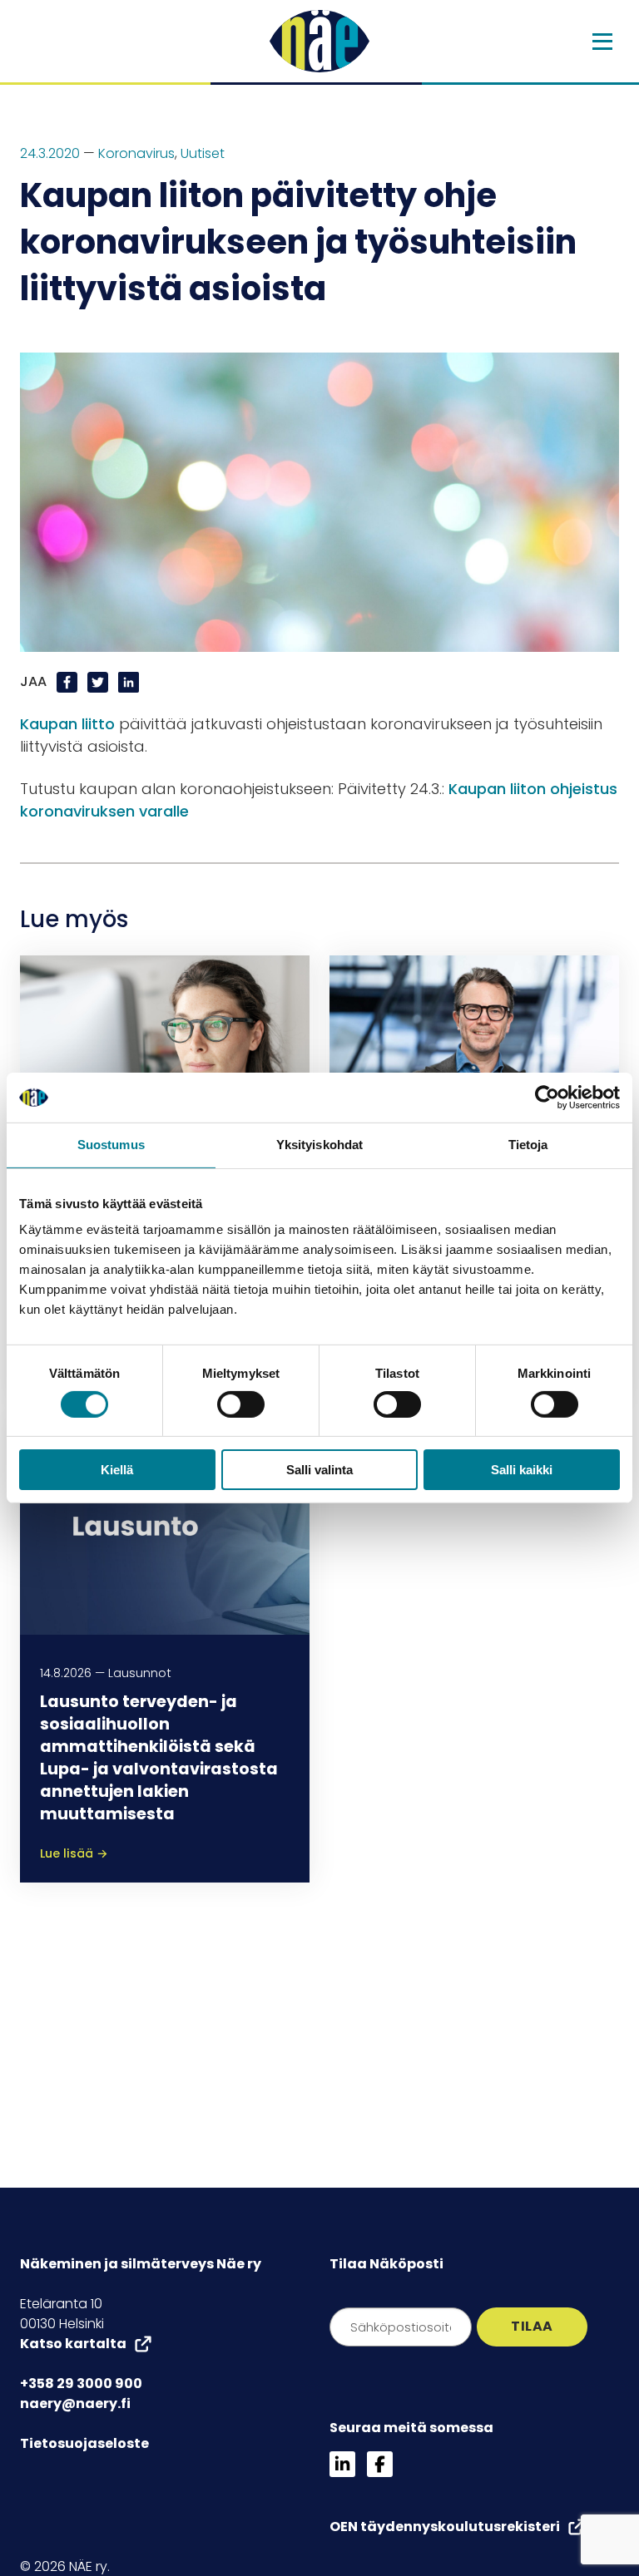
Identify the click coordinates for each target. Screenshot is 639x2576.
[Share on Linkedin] (129, 681)
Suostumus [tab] (111, 1145)
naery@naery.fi (75, 2403)
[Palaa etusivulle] (319, 41)
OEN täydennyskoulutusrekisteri (445, 2527)
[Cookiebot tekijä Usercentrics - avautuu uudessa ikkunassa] (547, 1098)
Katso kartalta (73, 2344)
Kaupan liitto (67, 724)
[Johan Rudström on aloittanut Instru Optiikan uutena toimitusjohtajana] (474, 1063)
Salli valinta (319, 1470)
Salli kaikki (522, 1470)
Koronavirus (136, 153)
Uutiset (203, 153)
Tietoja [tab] (528, 1145)
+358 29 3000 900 (81, 2384)
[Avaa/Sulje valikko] (602, 42)
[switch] (241, 1404)
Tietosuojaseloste (84, 2443)
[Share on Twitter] (99, 681)
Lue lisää (74, 1853)
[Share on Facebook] (69, 681)
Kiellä (117, 1470)
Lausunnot (140, 1673)
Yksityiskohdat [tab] (319, 1145)
